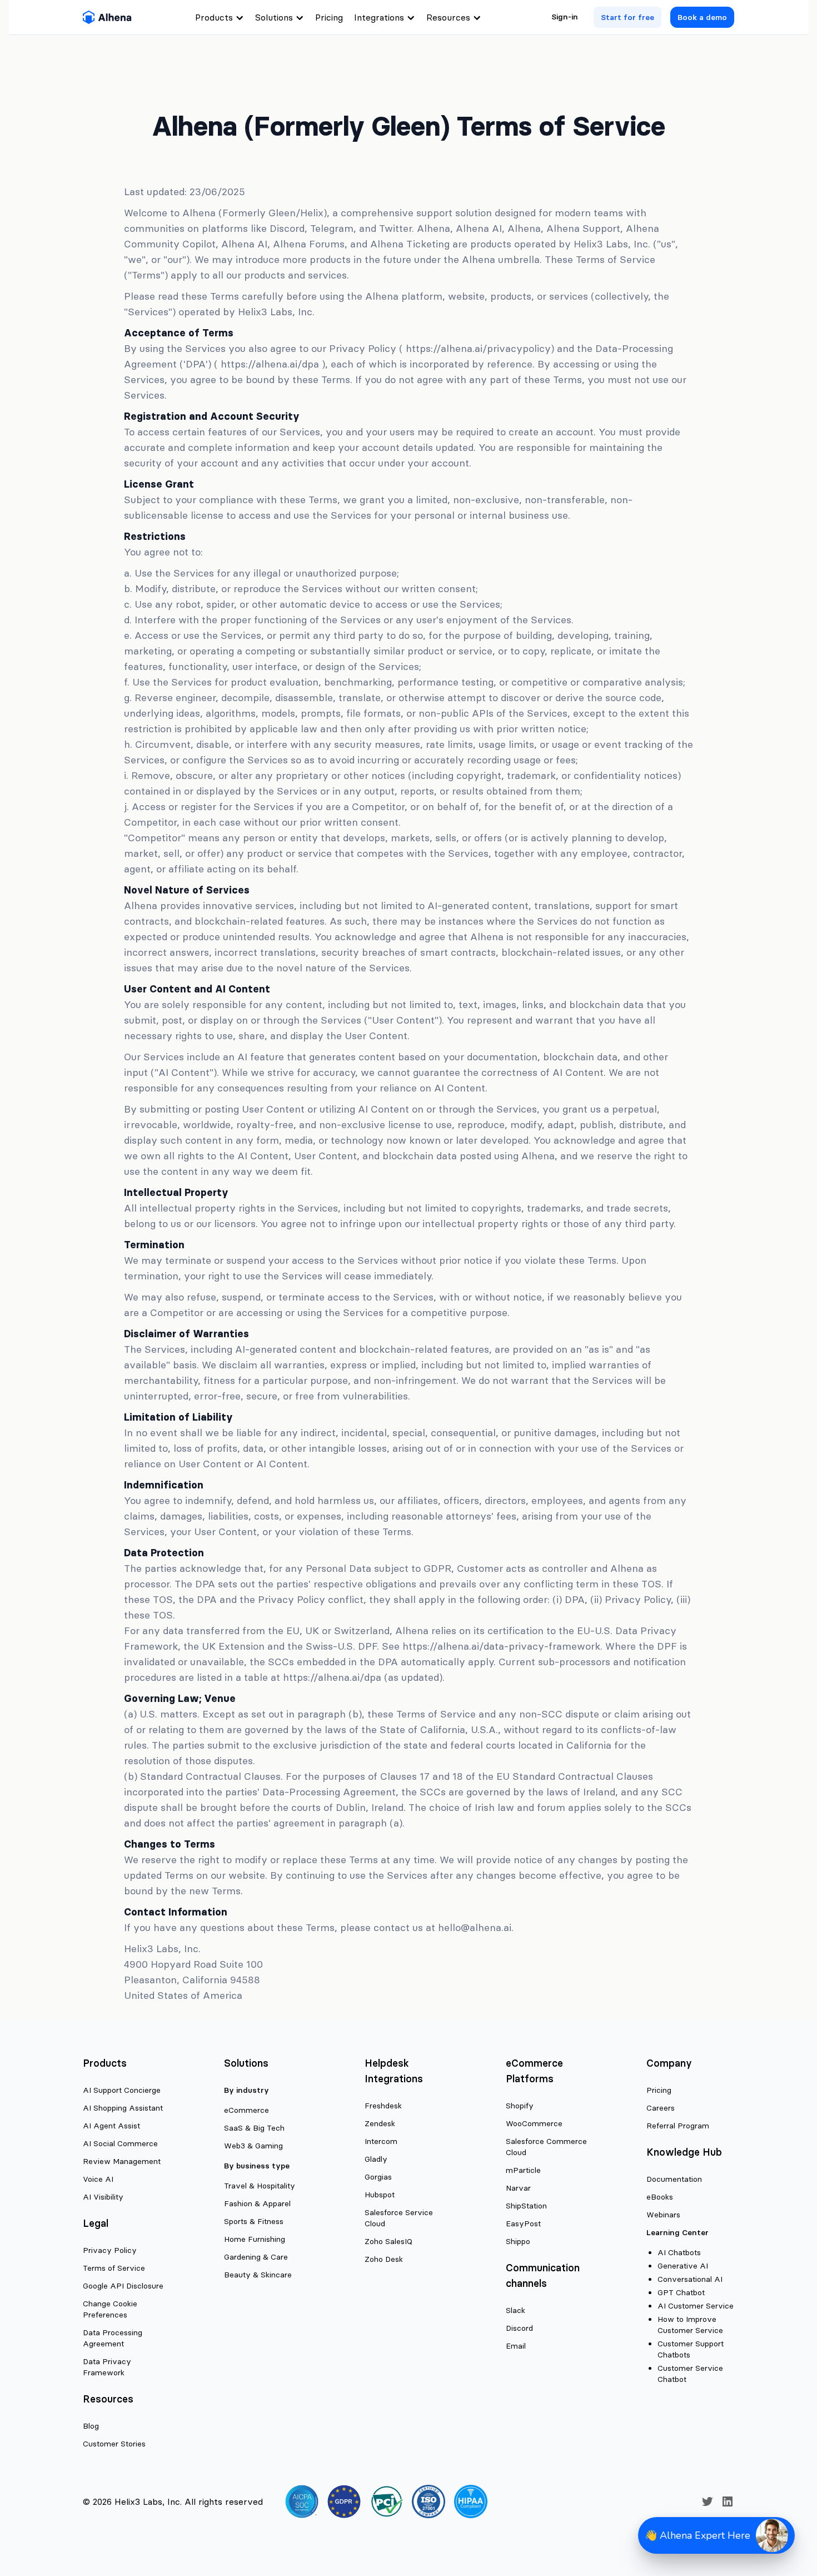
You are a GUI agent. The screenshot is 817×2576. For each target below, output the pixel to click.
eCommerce (246, 2110)
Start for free (627, 17)
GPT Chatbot (681, 2292)
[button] (716, 2535)
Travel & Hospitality (260, 2186)
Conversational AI (690, 2279)
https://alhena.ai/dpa (270, 364)
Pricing (329, 17)
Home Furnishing (255, 2239)
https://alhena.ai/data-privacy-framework (501, 1646)
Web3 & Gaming (253, 2146)
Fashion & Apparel (257, 2203)
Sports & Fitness (254, 2221)
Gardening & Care (256, 2257)
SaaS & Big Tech (254, 2128)
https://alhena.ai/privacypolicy (478, 348)
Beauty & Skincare (258, 2275)
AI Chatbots (679, 2252)
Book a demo (702, 17)
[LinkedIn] (728, 2501)
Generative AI (683, 2266)
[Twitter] (708, 2501)
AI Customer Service (696, 2306)
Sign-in (565, 17)
